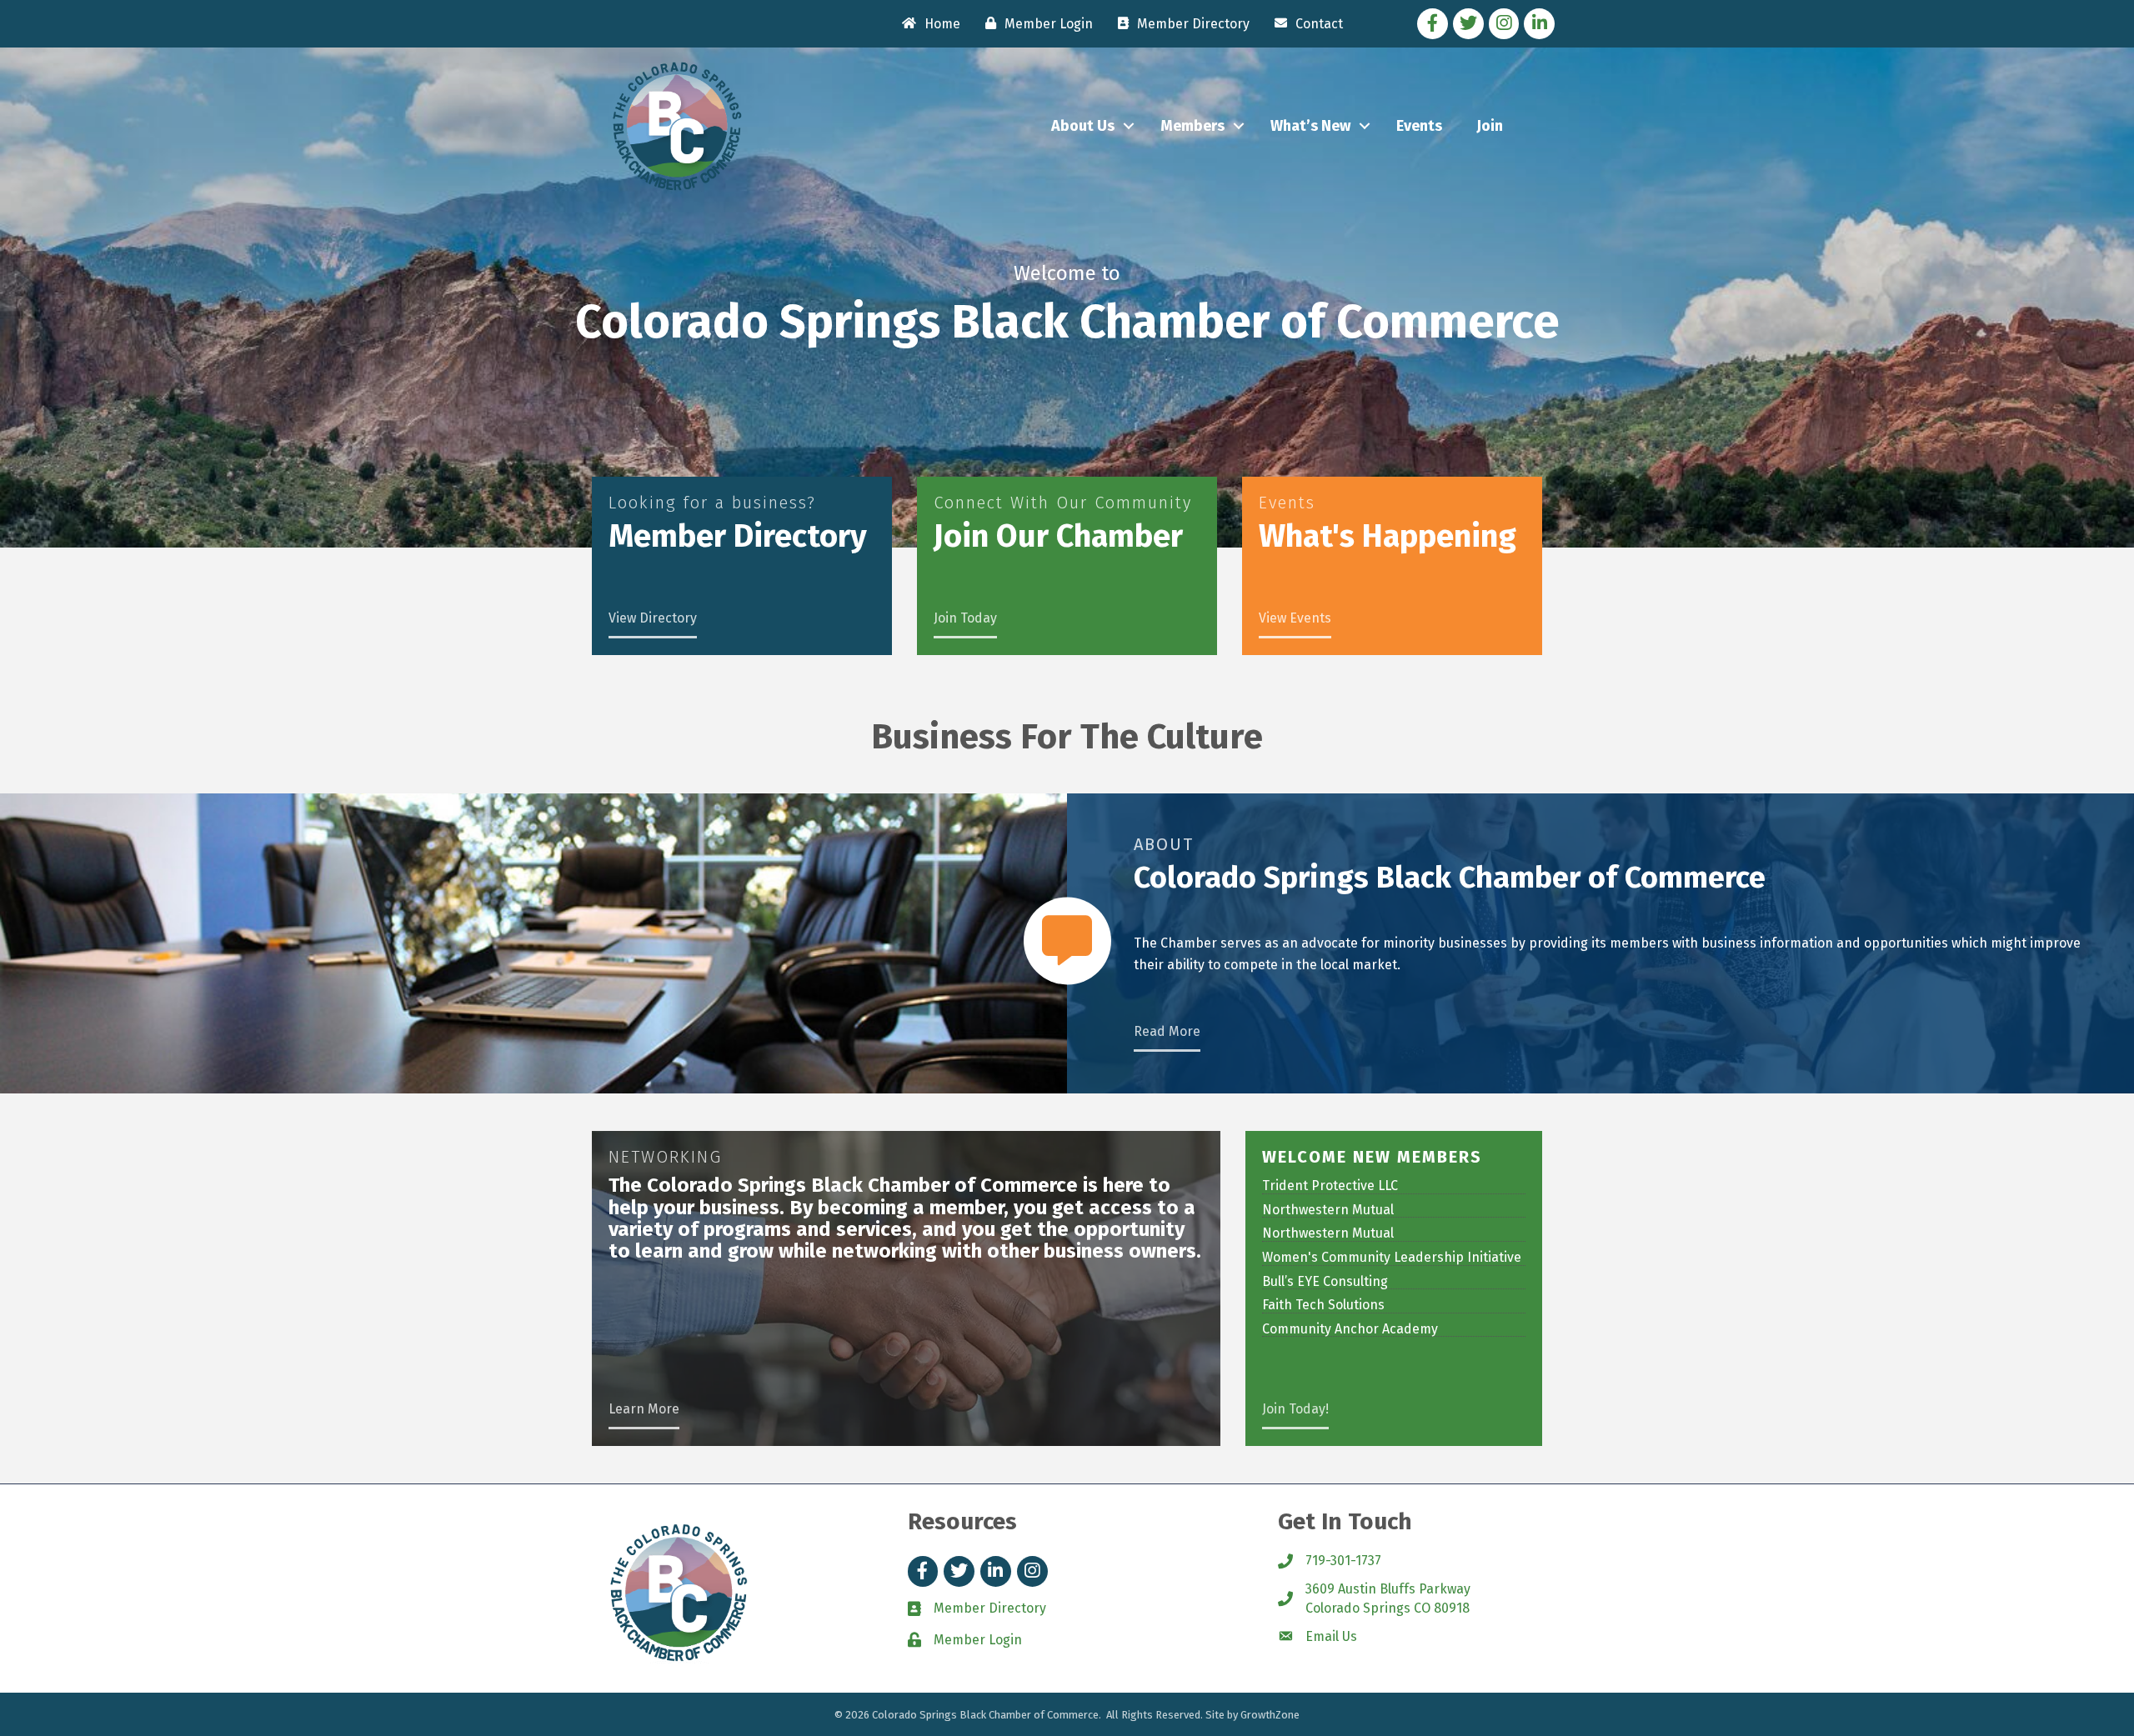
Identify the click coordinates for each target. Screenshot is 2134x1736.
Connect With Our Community (1063, 503)
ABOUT (1164, 844)
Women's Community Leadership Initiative (1392, 1257)
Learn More (644, 1409)
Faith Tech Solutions (1323, 1305)
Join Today (965, 618)
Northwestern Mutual (1328, 1210)
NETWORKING (665, 1157)
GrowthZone (1270, 1715)
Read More (1167, 1031)
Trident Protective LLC (1330, 1186)
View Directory (653, 618)
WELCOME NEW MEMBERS (1372, 1157)
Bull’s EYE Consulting (1325, 1281)
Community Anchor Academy (1350, 1329)
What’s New (1310, 126)
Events (1419, 126)
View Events (1295, 618)
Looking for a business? (712, 503)
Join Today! (1295, 1409)
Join (1490, 126)
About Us (1083, 126)
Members (1192, 126)
